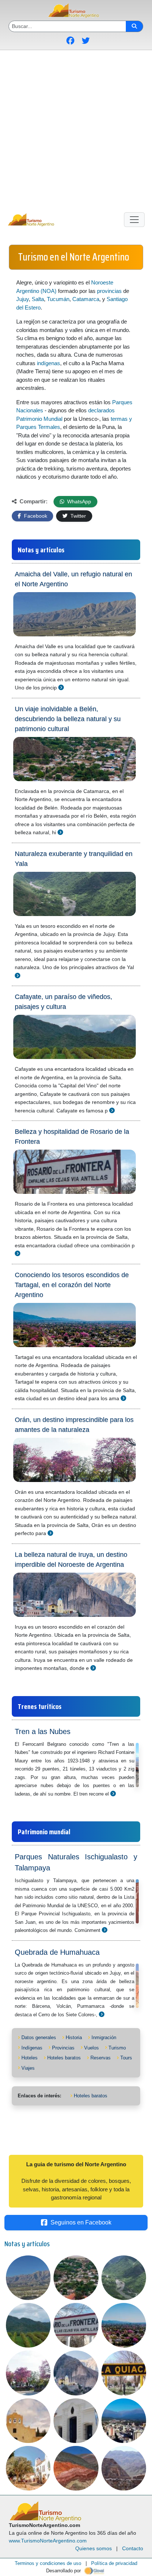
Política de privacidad (114, 2563)
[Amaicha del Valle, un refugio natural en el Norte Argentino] (61, 687)
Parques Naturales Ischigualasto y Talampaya (76, 1862)
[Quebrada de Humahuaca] (102, 2014)
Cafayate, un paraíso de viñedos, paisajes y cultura (63, 1002)
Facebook (35, 516)
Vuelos (91, 2048)
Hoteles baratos (64, 2058)
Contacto (133, 2548)
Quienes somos (94, 2548)
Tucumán (58, 299)
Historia (74, 2037)
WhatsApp (78, 501)
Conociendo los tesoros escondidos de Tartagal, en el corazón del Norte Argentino (72, 1285)
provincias (109, 291)
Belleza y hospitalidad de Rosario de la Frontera (72, 1137)
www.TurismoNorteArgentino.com (48, 2541)
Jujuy (23, 299)
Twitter (77, 516)
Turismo (117, 2048)
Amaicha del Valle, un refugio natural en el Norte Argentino (73, 579)
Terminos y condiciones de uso (48, 2563)
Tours (126, 2058)
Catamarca (86, 299)
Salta (38, 299)
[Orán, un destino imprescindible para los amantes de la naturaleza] (50, 1533)
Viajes (28, 2068)
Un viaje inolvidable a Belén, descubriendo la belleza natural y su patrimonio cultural (68, 719)
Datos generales (39, 2037)
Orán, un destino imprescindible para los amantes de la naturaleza (74, 1425)
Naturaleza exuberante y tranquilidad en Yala (74, 859)
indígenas (49, 363)
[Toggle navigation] (134, 220)
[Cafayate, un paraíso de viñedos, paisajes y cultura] (112, 1110)
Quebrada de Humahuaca (57, 1952)
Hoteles (30, 2058)
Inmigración (104, 2037)
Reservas (101, 2058)
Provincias (63, 2048)
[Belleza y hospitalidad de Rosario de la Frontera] (18, 1253)
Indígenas (32, 2048)
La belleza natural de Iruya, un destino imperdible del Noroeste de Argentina (71, 1560)
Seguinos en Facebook (81, 2222)
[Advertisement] (76, 130)
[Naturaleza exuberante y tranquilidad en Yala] (18, 976)
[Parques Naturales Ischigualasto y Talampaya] (105, 1930)
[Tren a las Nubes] (113, 1794)
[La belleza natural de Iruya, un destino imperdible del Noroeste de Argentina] (93, 1668)
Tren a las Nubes (43, 1731)
